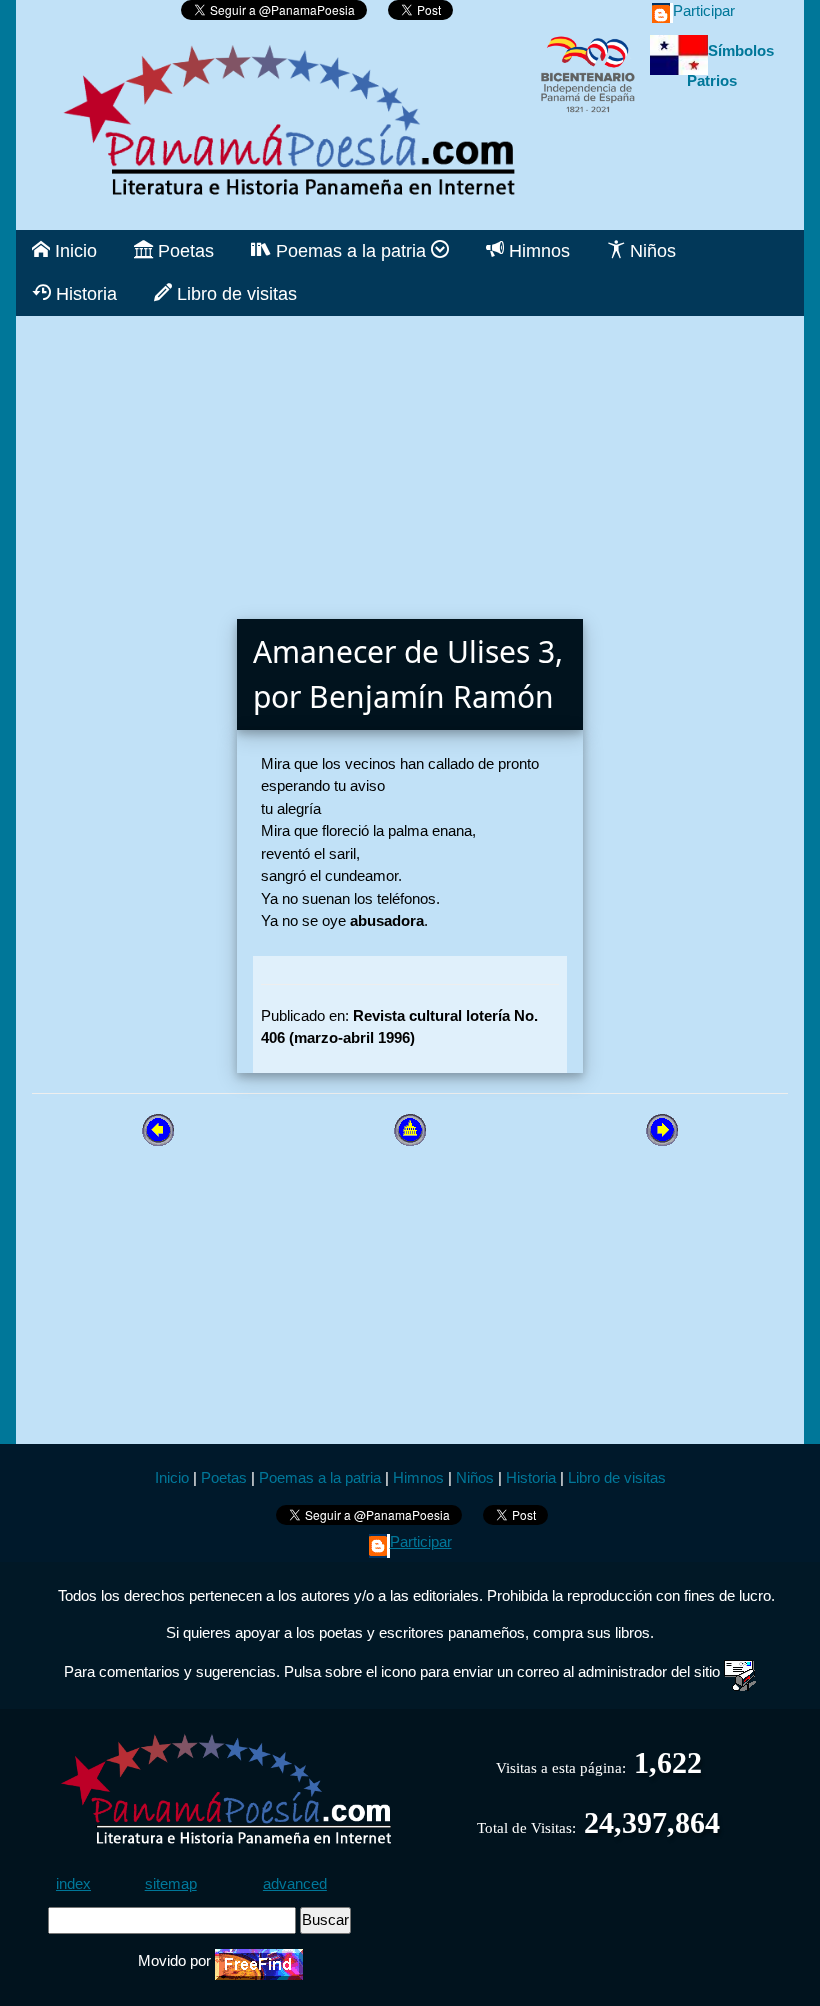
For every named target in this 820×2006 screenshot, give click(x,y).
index (73, 1883)
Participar (704, 10)
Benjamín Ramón (431, 696)
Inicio (73, 251)
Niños (650, 251)
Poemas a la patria (351, 251)
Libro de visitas (234, 294)
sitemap (171, 1883)
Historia (84, 294)
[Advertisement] (410, 456)
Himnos (537, 251)
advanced (295, 1883)
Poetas (183, 251)
